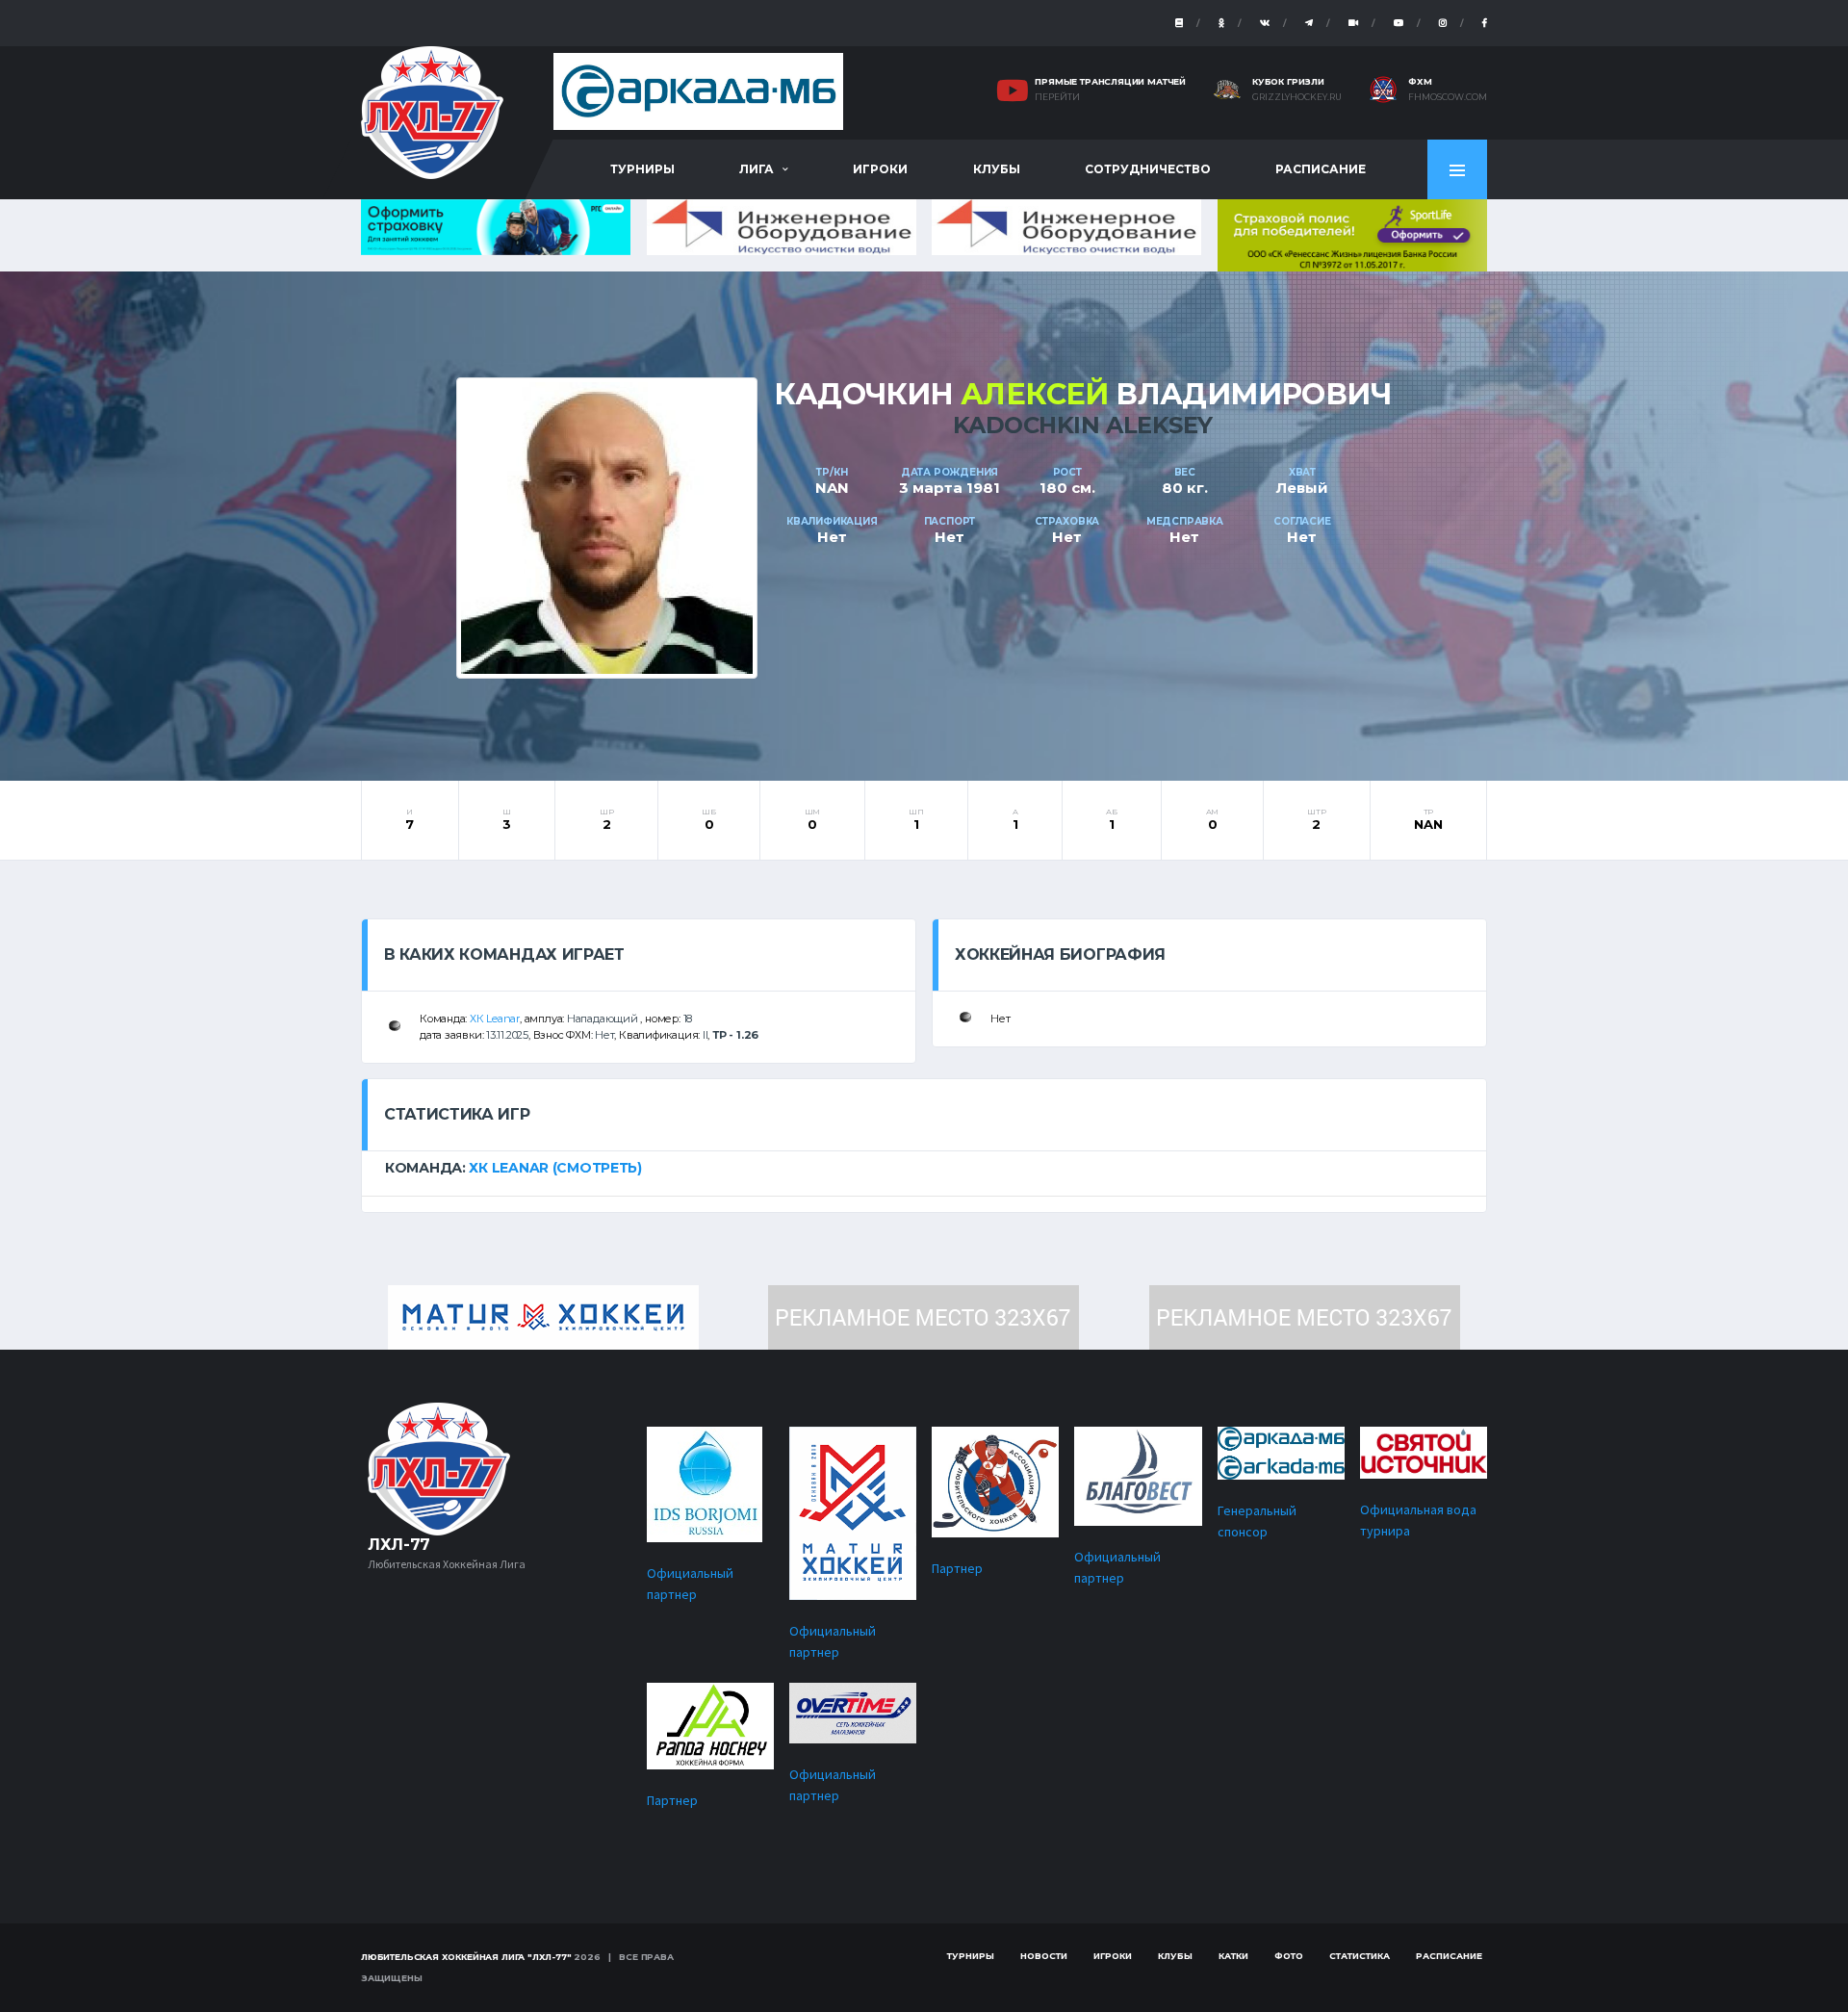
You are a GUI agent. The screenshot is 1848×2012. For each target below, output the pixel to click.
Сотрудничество (1148, 169)
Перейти (1057, 97)
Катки (1233, 1956)
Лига (757, 169)
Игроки (880, 169)
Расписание (1321, 169)
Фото (1289, 1956)
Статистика (1360, 1956)
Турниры (642, 169)
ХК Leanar (495, 1019)
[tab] (924, 1168)
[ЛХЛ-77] (1352, 233)
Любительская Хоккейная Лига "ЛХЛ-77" (466, 1957)
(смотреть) (597, 1168)
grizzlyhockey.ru (1297, 97)
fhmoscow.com (1448, 97)
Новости (1044, 1956)
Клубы (997, 169)
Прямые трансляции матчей (1110, 81)
